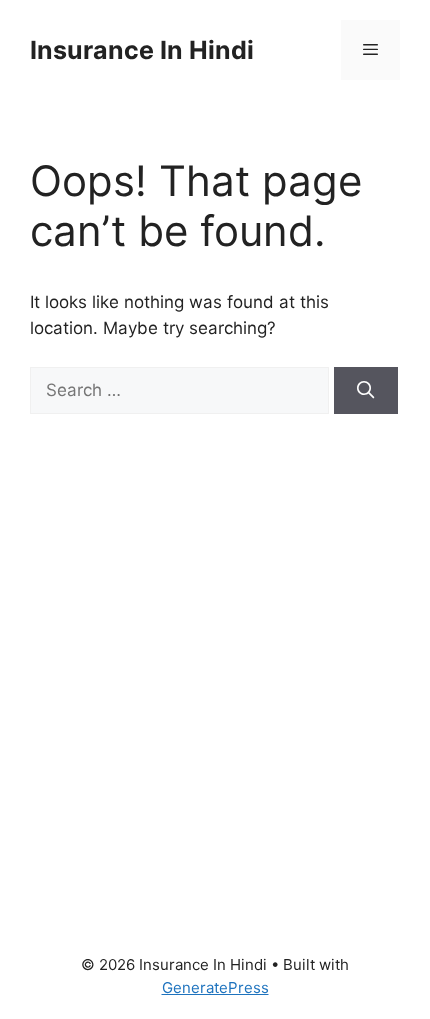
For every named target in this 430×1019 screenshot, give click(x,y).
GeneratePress (215, 987)
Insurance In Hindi (142, 50)
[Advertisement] (215, 659)
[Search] (366, 391)
